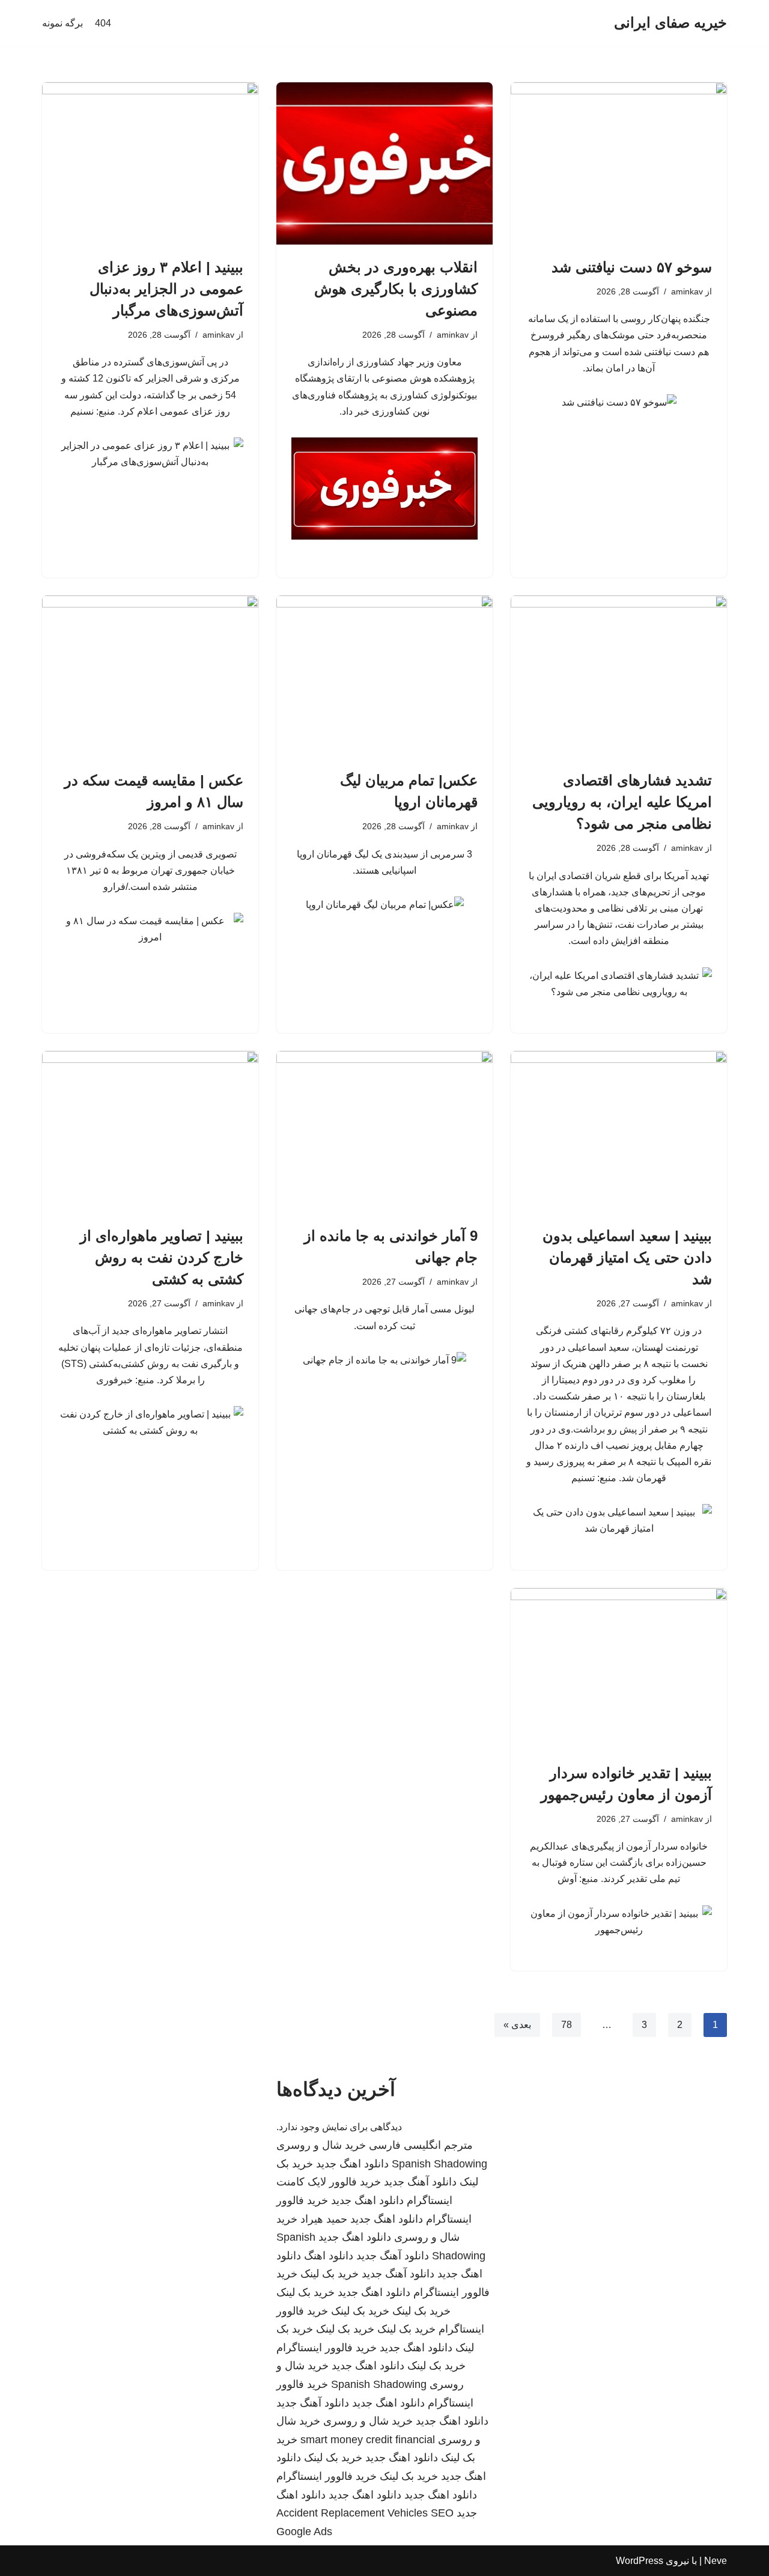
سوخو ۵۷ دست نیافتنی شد (632, 267)
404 (103, 23)
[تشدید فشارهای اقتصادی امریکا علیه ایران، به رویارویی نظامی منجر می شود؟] (619, 677)
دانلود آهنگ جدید (420, 2182)
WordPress (640, 2561)
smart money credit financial (368, 2440)
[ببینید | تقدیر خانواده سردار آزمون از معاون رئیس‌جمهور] (619, 1669)
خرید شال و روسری (321, 2145)
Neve (716, 2561)
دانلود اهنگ (329, 2256)
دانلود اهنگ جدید (352, 2164)
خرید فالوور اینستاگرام (327, 2348)
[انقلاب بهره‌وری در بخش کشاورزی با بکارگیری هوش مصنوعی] (384, 163)
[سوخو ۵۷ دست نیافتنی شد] (619, 163)
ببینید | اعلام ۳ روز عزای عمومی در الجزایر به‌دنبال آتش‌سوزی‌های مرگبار (166, 289)
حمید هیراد (324, 2219)
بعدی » (517, 2025)
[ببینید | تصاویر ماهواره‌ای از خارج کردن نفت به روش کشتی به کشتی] (150, 1132)
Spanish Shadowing (439, 2164)
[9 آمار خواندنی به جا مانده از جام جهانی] (384, 1132)
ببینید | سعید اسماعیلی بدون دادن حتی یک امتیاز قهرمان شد (627, 1257)
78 (567, 2025)
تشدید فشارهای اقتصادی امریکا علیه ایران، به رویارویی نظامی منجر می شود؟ (622, 802)
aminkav (687, 291)
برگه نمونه (62, 23)
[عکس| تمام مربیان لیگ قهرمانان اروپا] (384, 677)
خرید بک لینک (330, 2274)
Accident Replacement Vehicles (352, 2513)
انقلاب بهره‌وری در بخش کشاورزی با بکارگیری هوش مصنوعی (396, 289)
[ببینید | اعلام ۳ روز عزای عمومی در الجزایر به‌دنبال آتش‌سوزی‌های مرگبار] (150, 163)
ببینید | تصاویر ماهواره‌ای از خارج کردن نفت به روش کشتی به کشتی (162, 1257)
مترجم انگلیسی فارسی (421, 2145)
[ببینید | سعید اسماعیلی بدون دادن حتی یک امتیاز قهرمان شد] (619, 1132)
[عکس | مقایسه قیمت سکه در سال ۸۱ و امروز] (150, 677)
